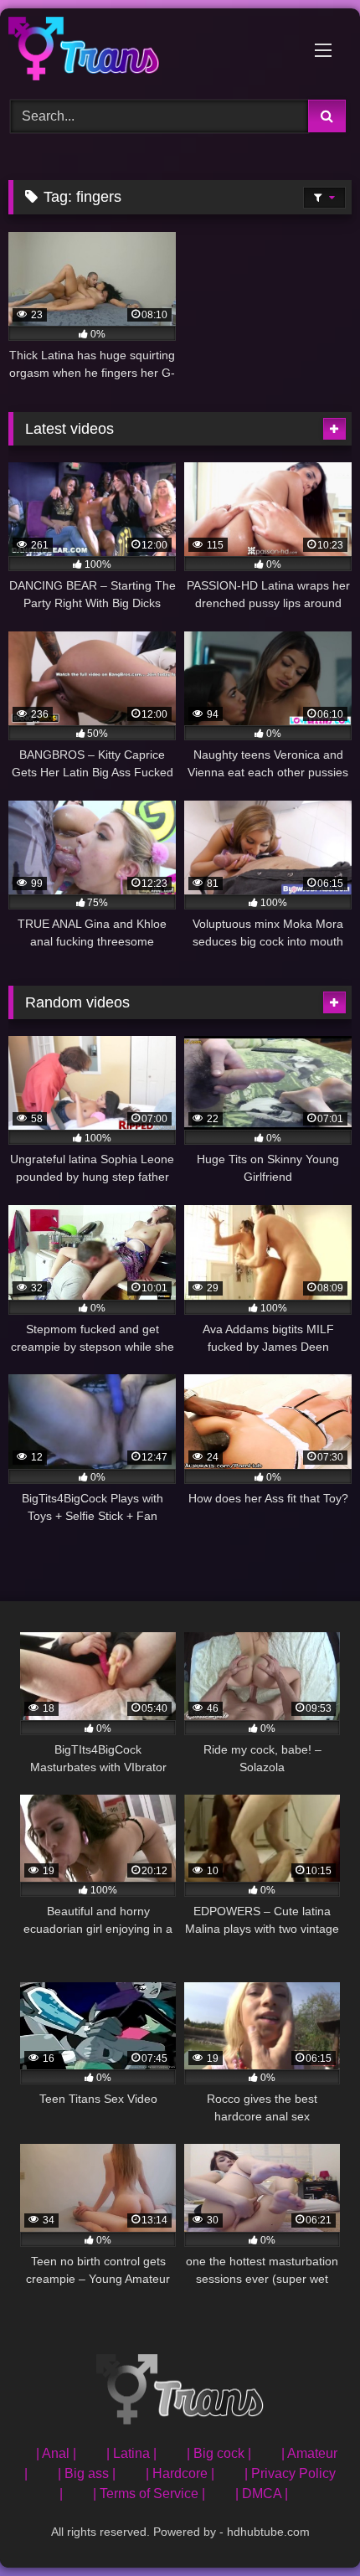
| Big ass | (87, 2473)
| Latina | (131, 2453)
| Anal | (56, 2453)
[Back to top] (308, 2526)
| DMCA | (262, 2494)
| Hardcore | (180, 2473)
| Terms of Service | (149, 2494)
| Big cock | (219, 2453)
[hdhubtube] (147, 52)
